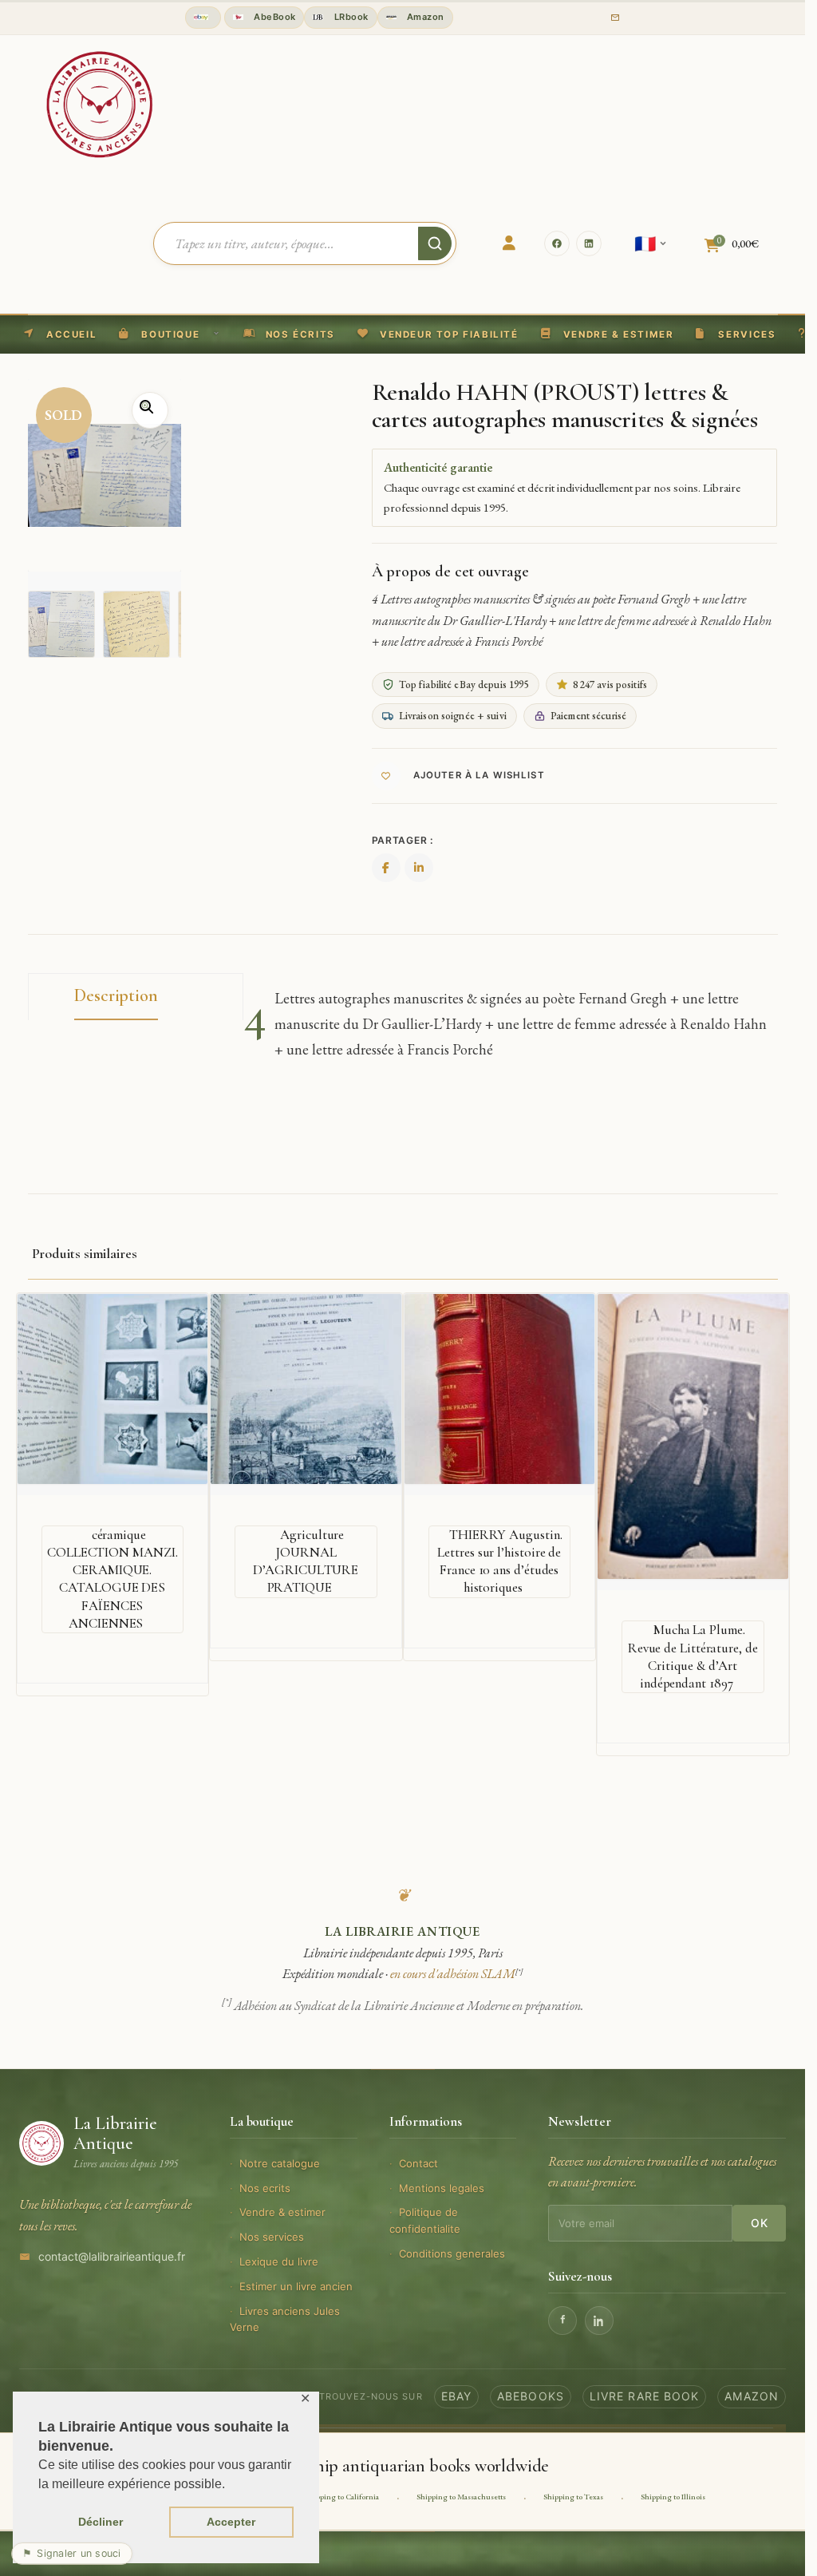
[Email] (615, 18)
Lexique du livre (279, 2261)
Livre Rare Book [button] (645, 2396)
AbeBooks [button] (531, 2396)
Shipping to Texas (573, 2497)
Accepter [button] (231, 2522)
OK (759, 2223)
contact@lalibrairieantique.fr (112, 2256)
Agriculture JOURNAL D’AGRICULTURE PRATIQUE (306, 1561)
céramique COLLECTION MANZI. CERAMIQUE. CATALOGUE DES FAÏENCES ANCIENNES (112, 1579)
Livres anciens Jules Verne (285, 2319)
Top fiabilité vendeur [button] (203, 18)
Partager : (403, 840)
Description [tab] (116, 995)
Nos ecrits (265, 2188)
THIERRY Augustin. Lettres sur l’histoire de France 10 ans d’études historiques (499, 1561)
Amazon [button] (424, 17)
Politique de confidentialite (425, 2220)
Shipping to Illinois (673, 2497)
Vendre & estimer (282, 2212)
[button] (438, 334)
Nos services (272, 2237)
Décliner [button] (101, 2522)
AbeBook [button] (274, 17)
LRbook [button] (349, 17)
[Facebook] (557, 243)
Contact (418, 2163)
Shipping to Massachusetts (461, 2497)
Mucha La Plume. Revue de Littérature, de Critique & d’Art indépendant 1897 (693, 1656)
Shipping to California (342, 2497)
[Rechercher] (435, 243)
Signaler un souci (72, 2553)
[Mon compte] (509, 243)
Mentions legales (442, 2188)
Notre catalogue (280, 2163)
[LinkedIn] (589, 243)
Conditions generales (452, 2254)
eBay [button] (456, 2396)
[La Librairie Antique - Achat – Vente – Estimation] (100, 103)
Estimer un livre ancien (296, 2286)
